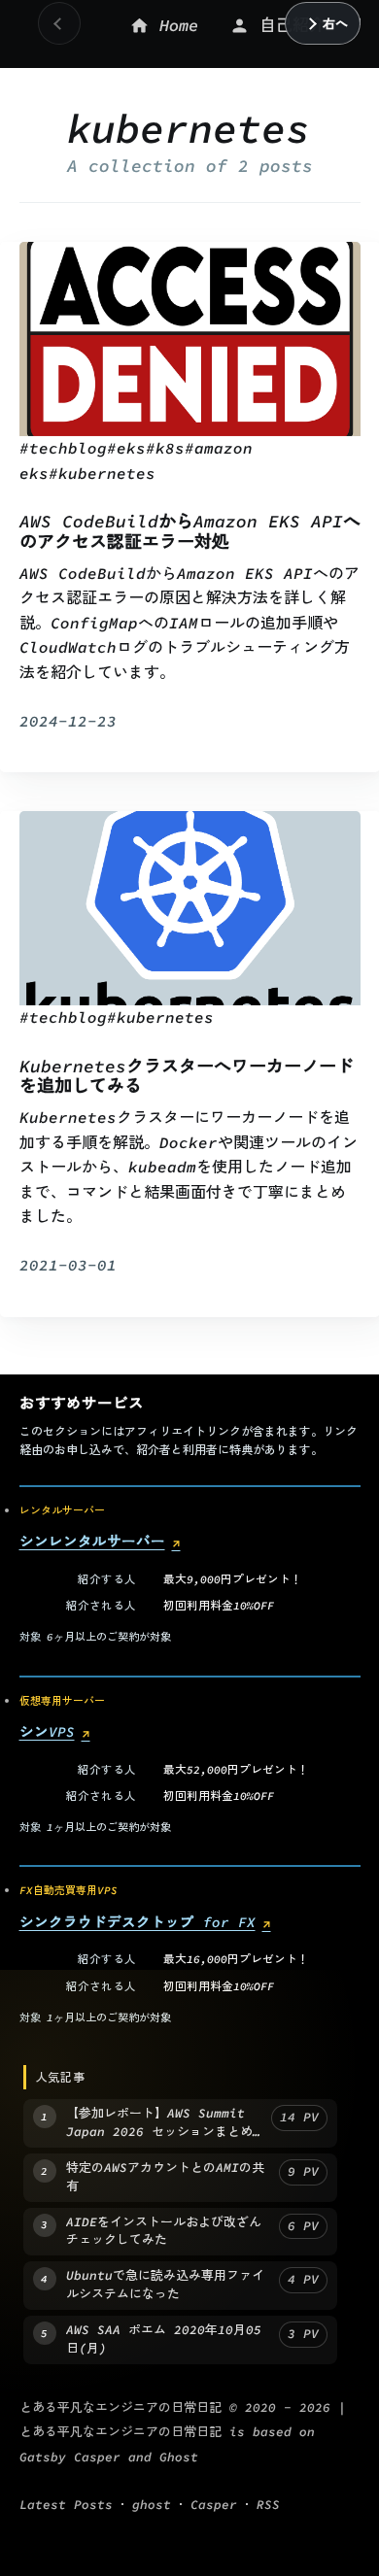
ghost (152, 2506)
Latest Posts (66, 2506)
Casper (214, 2506)
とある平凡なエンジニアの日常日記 (121, 2407)
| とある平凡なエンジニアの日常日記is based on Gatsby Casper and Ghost (183, 2432)
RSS (268, 2506)
